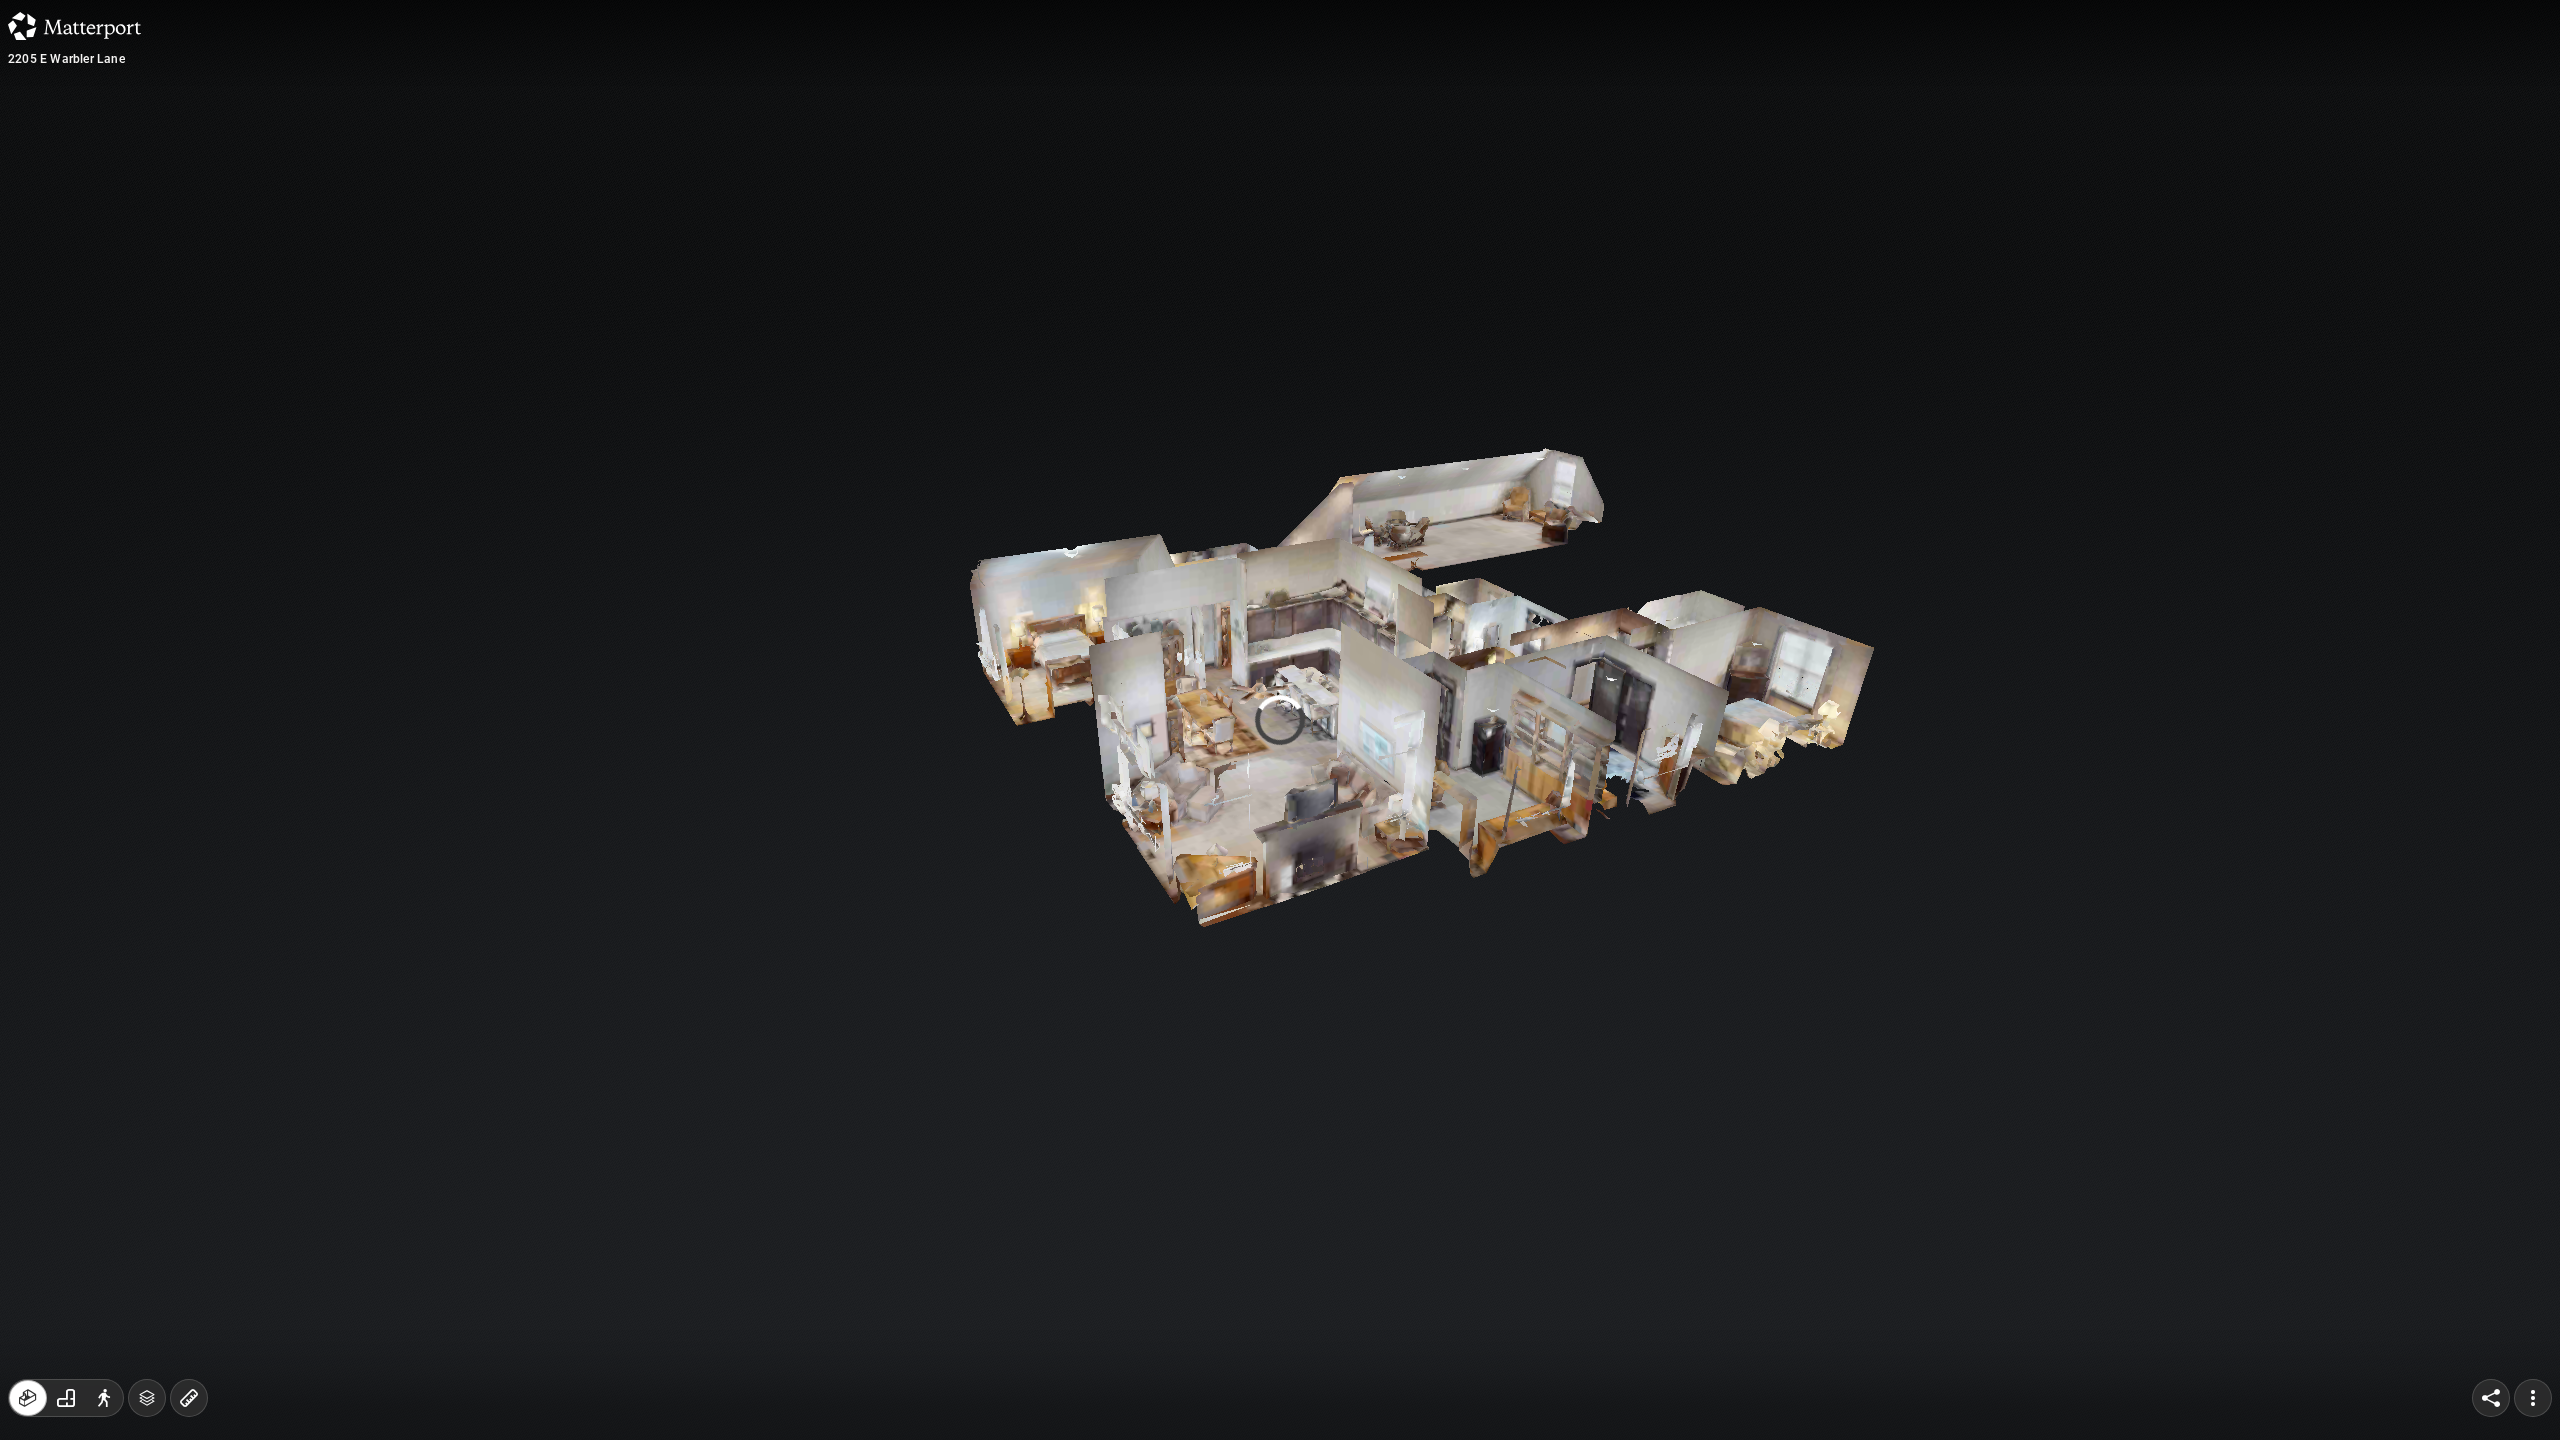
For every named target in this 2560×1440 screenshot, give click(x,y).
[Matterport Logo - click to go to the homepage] (74, 26)
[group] (66, 1398)
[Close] (1524, 173)
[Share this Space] (2491, 1398)
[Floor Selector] (147, 1398)
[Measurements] (189, 1398)
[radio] (28, 1398)
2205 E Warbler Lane (66, 59)
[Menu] (2533, 1398)
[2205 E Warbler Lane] (1280, 720)
